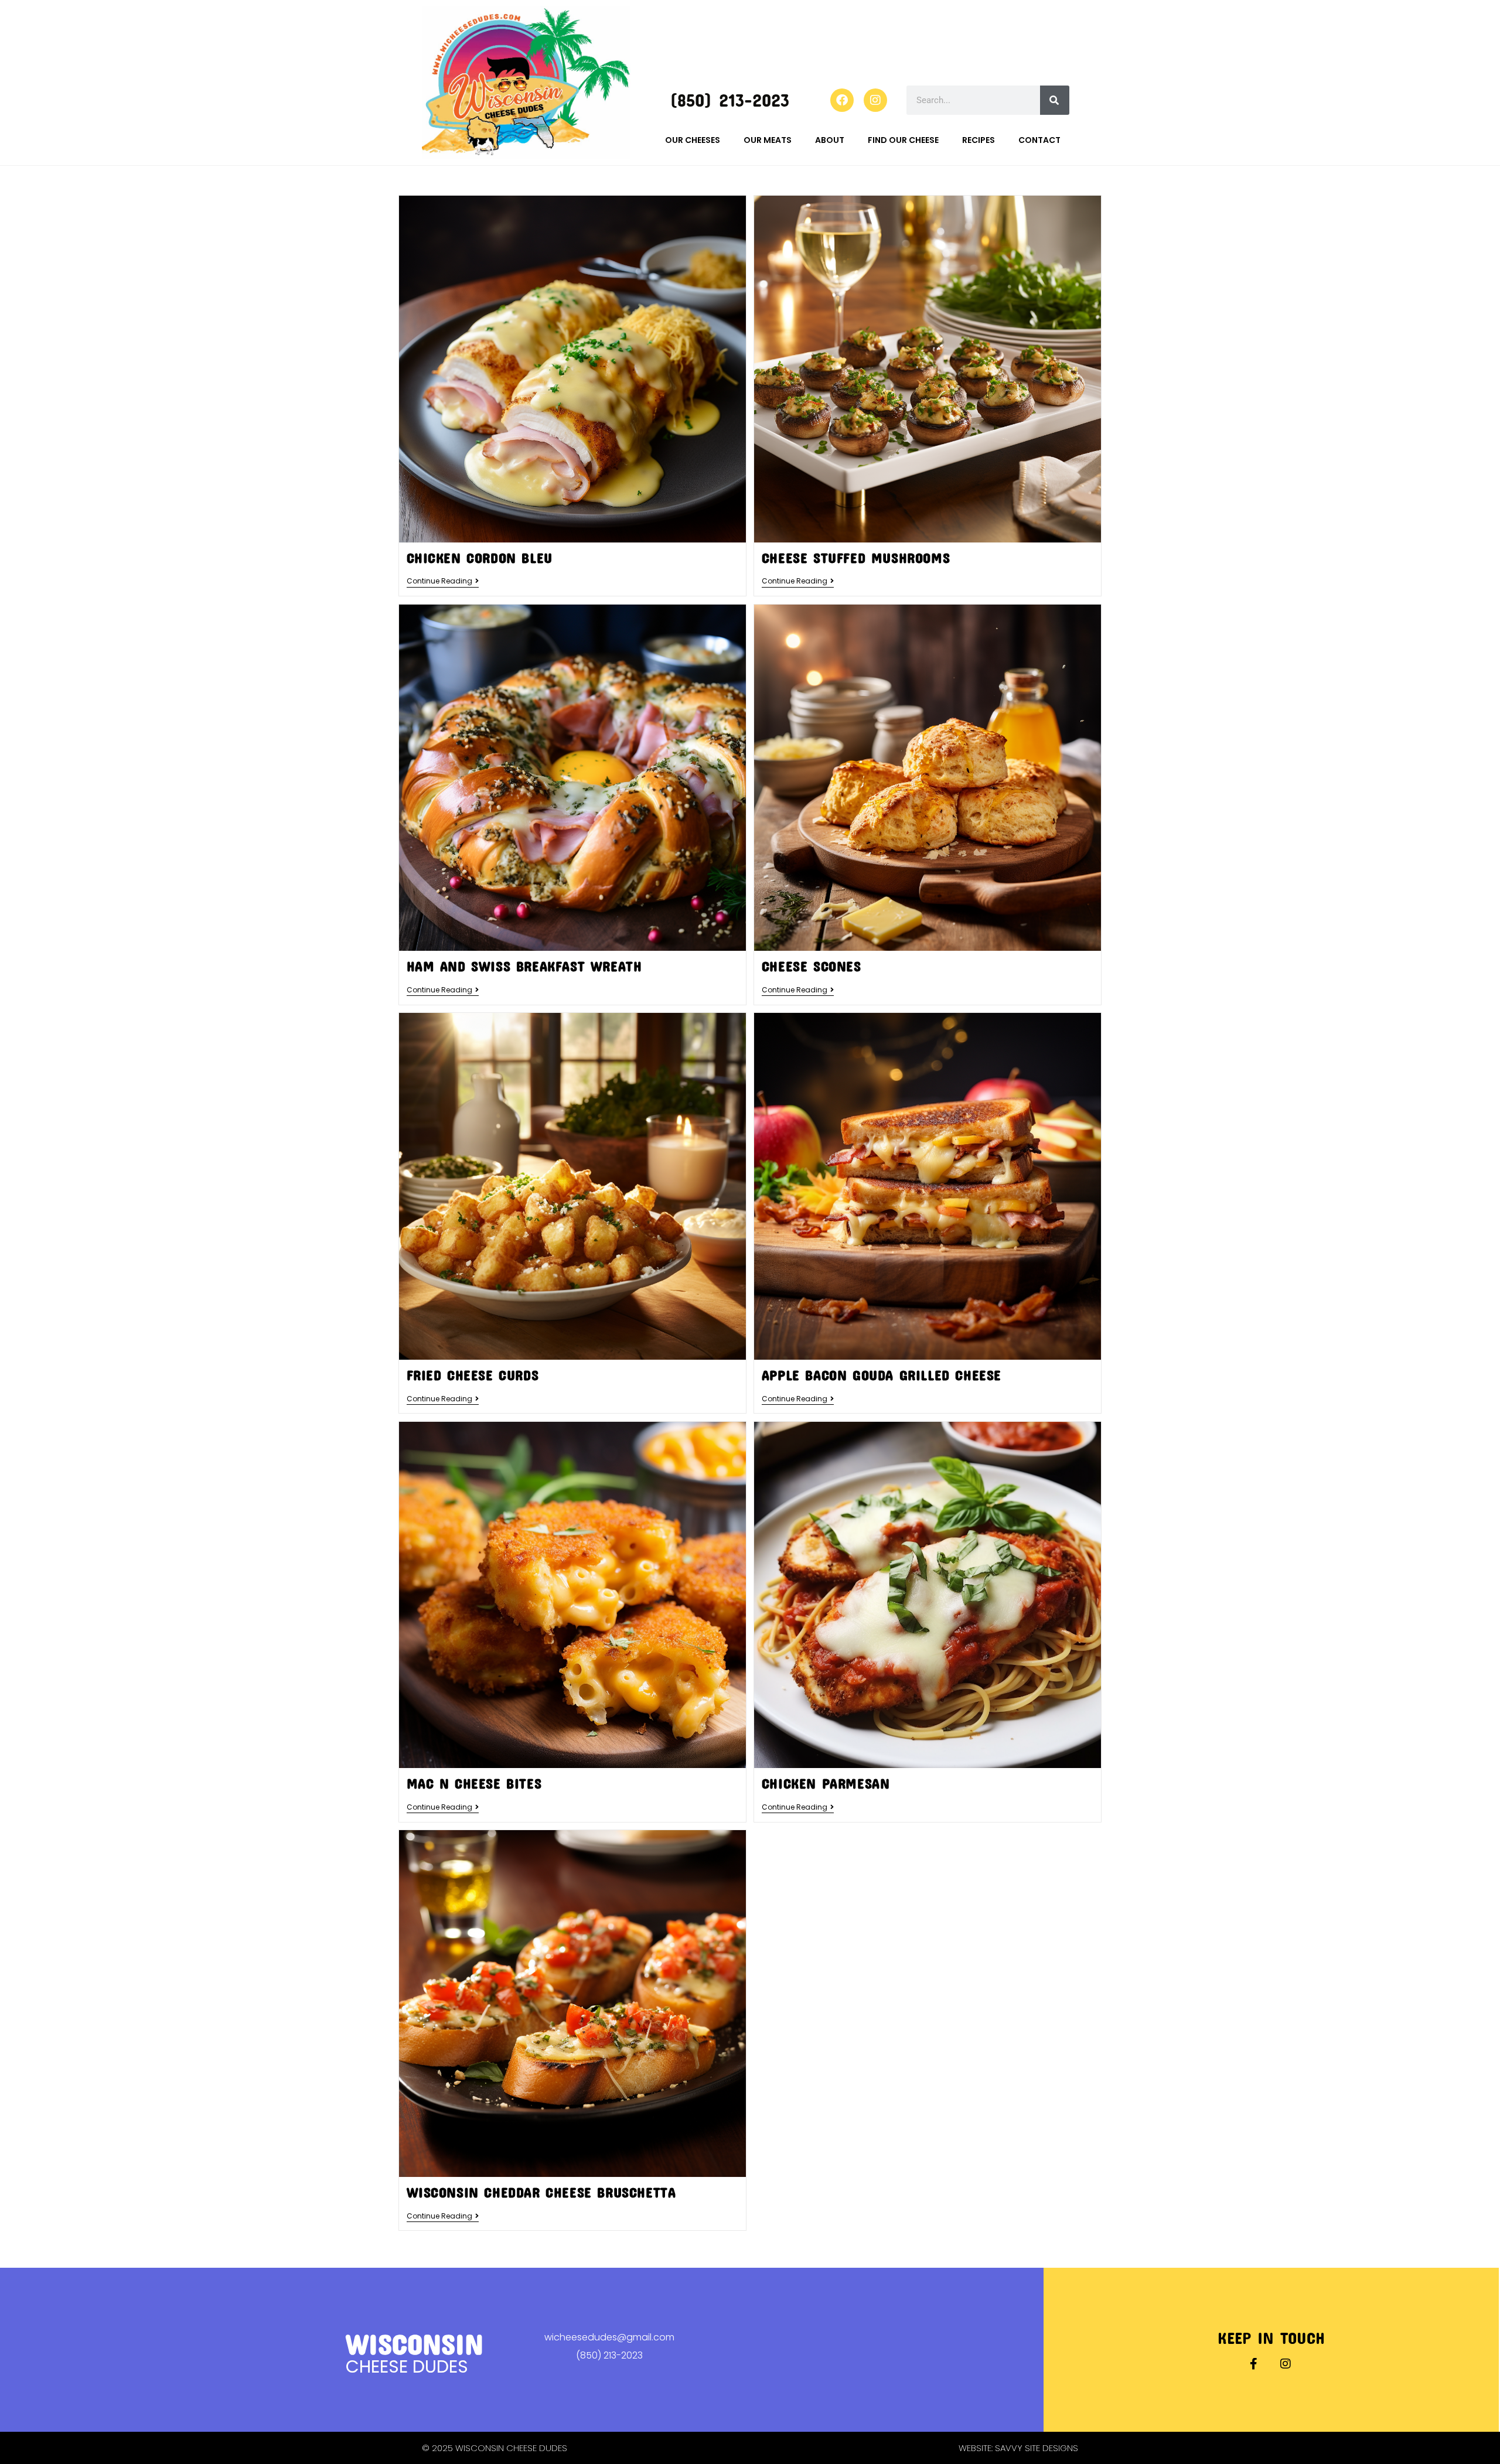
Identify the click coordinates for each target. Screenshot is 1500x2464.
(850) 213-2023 (729, 100)
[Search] (1055, 100)
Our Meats (768, 140)
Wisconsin (415, 2344)
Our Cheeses (693, 140)
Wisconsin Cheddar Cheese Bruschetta (541, 2192)
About (830, 140)
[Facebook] (842, 100)
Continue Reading (443, 581)
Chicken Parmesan (826, 1783)
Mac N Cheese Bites (474, 1783)
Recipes (979, 140)
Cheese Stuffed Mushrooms (856, 558)
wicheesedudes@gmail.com (609, 2337)
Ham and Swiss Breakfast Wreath (524, 966)
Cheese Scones (812, 966)
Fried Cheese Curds (473, 1375)
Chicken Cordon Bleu (480, 558)
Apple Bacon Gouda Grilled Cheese (882, 1375)
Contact (1039, 140)
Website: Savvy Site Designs (1018, 2448)
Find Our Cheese (903, 140)
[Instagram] (875, 100)
